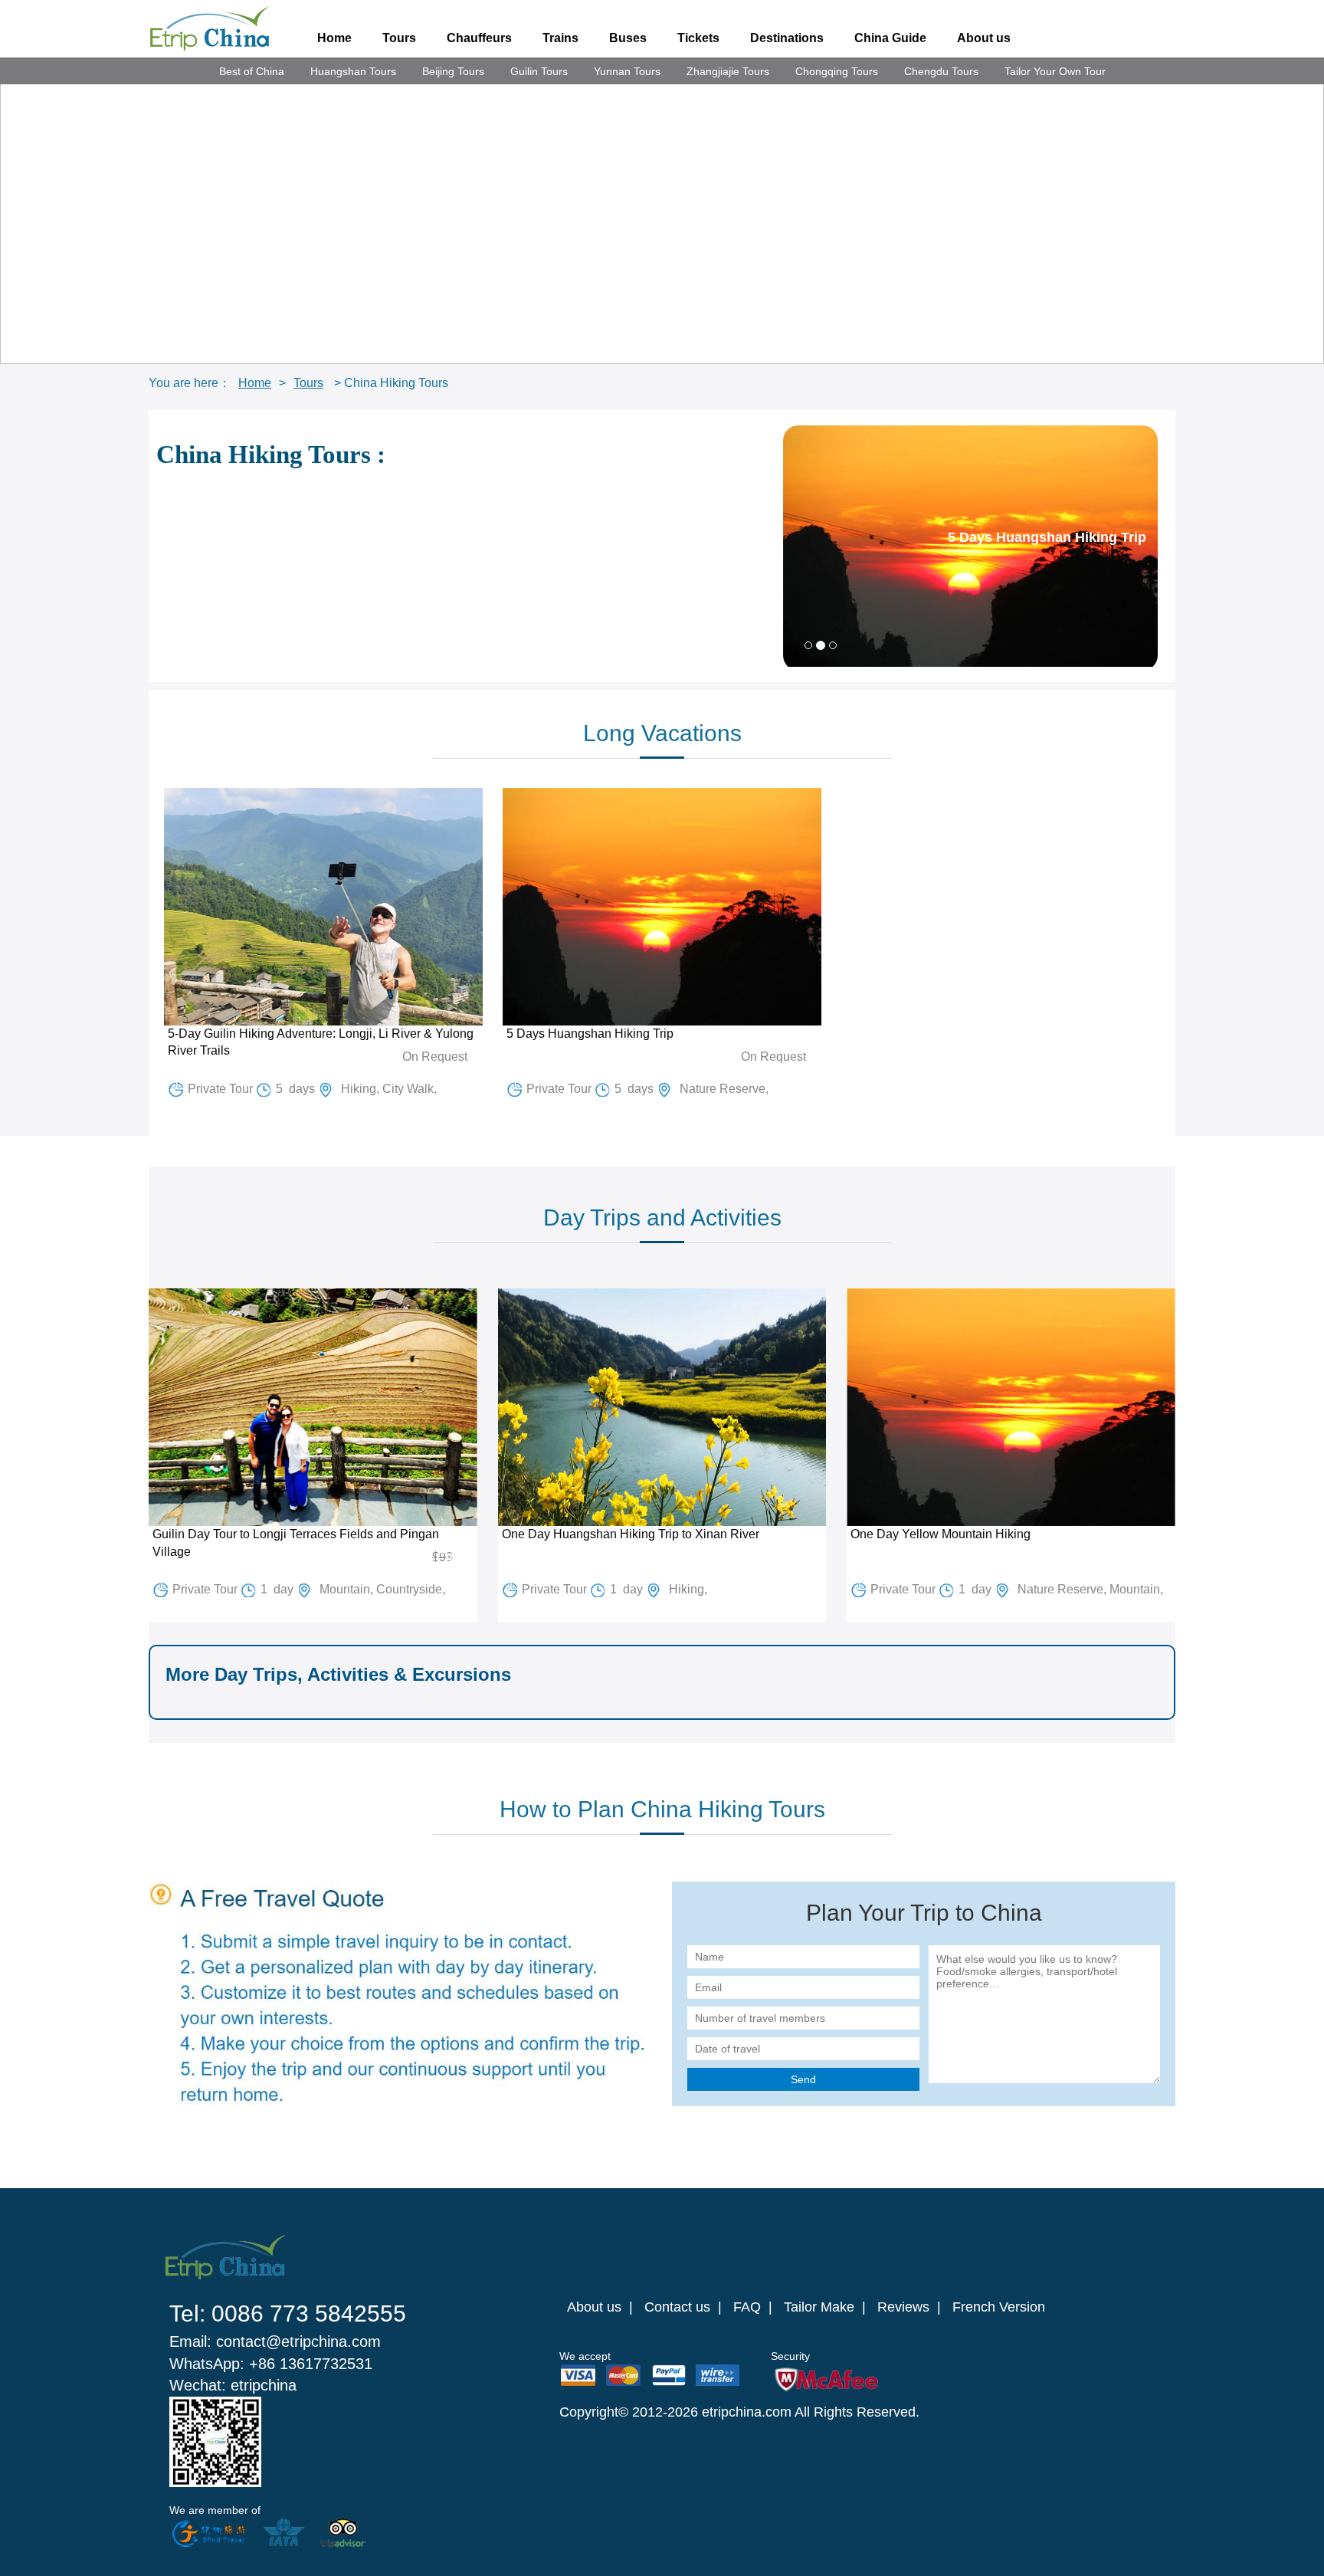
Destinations (787, 38)
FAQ (747, 2307)
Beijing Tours (453, 71)
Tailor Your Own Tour (1055, 71)
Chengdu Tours (941, 71)
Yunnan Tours (627, 71)
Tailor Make (819, 2307)
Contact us (677, 2307)
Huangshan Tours (353, 71)
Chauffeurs (479, 38)
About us (984, 38)
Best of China (252, 71)
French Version (999, 2307)
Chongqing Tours (837, 71)
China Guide (890, 38)
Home (334, 38)
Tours (399, 38)
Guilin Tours (539, 71)
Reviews (903, 2307)
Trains (560, 38)
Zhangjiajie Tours (728, 71)
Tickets (698, 38)
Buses (628, 38)
